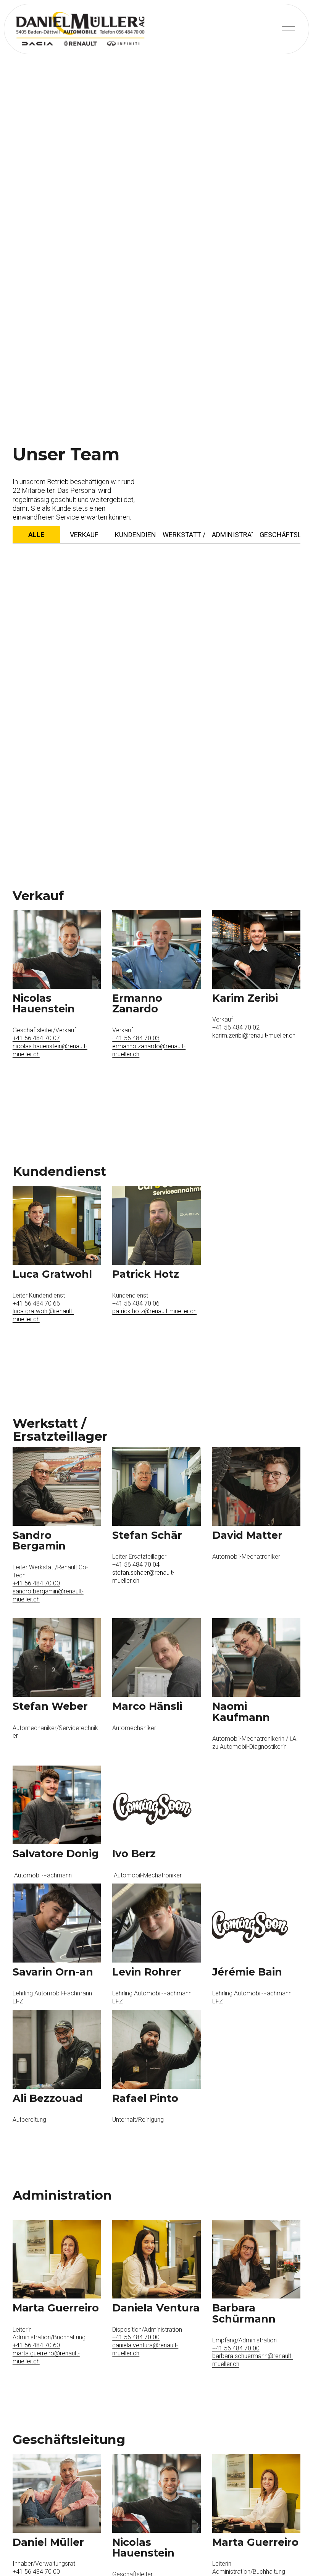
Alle (36, 535)
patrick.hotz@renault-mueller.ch (154, 1311)
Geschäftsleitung (280, 535)
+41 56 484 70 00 (36, 1583)
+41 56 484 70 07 (36, 1038)
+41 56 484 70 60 (36, 2345)
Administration (232, 535)
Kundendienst (135, 535)
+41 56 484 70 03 (136, 1038)
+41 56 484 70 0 (234, 1027)
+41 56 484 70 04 (136, 1565)
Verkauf (84, 535)
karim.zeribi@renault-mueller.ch (254, 1035)
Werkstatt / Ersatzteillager (184, 535)
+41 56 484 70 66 (36, 1303)
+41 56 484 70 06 (136, 1303)
